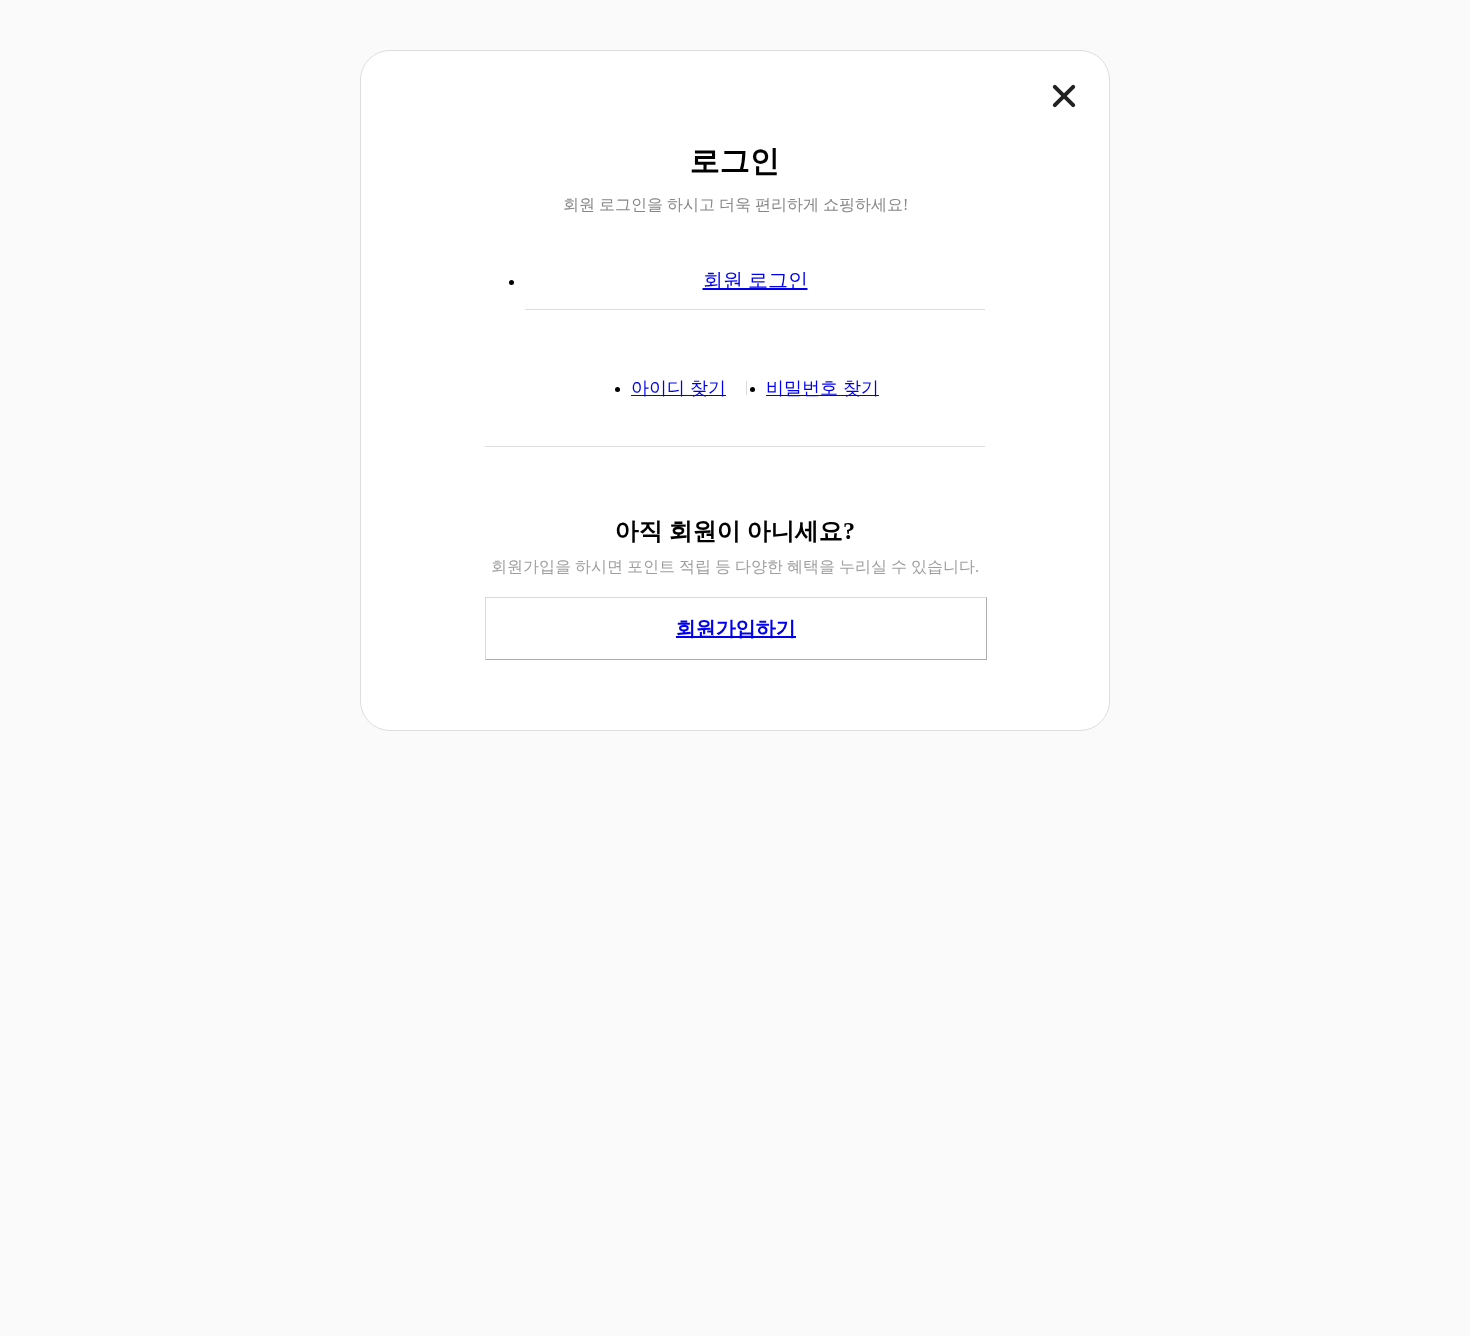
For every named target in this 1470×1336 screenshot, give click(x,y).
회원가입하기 (736, 628)
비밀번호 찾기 (822, 388)
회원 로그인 (755, 280)
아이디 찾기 (678, 388)
